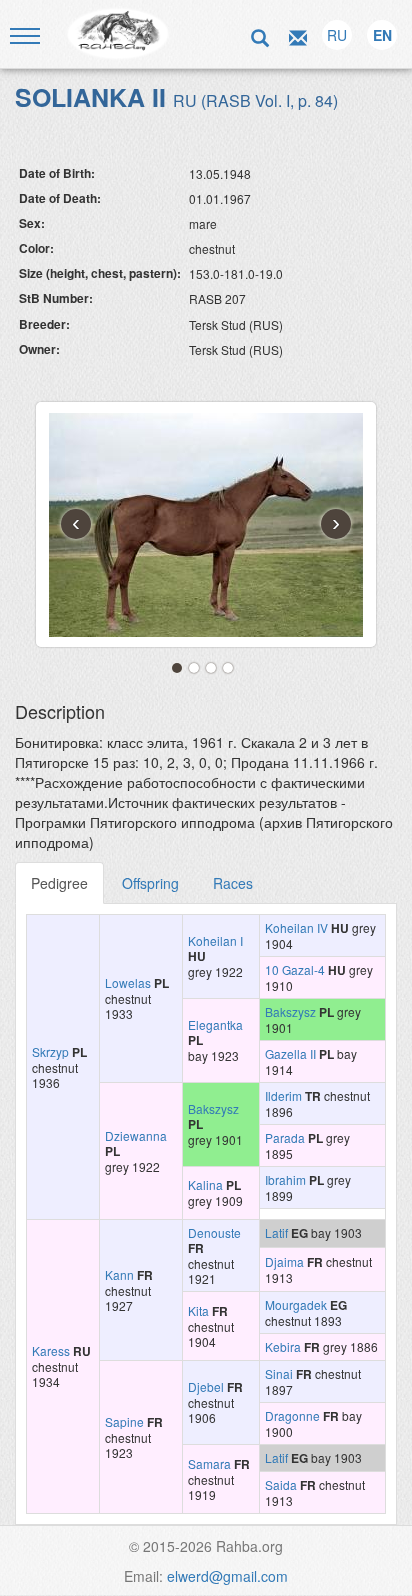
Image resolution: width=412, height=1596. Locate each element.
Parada (285, 1137)
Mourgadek (296, 1304)
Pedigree (59, 883)
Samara (209, 1463)
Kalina (205, 1184)
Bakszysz (290, 1011)
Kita (198, 1310)
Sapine (124, 1421)
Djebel (206, 1386)
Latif (276, 1232)
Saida (281, 1484)
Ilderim (283, 1095)
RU (337, 35)
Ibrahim (285, 1179)
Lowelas (128, 982)
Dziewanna (136, 1135)
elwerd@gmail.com (227, 1576)
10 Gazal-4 (295, 969)
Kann (119, 1274)
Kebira (283, 1346)
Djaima (284, 1261)
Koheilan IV (296, 927)
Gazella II (290, 1053)
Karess (51, 1350)
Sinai (279, 1373)
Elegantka (215, 1024)
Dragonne (292, 1415)
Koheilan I (215, 940)
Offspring (150, 883)
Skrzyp (50, 1051)
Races (233, 883)
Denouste (214, 1232)
